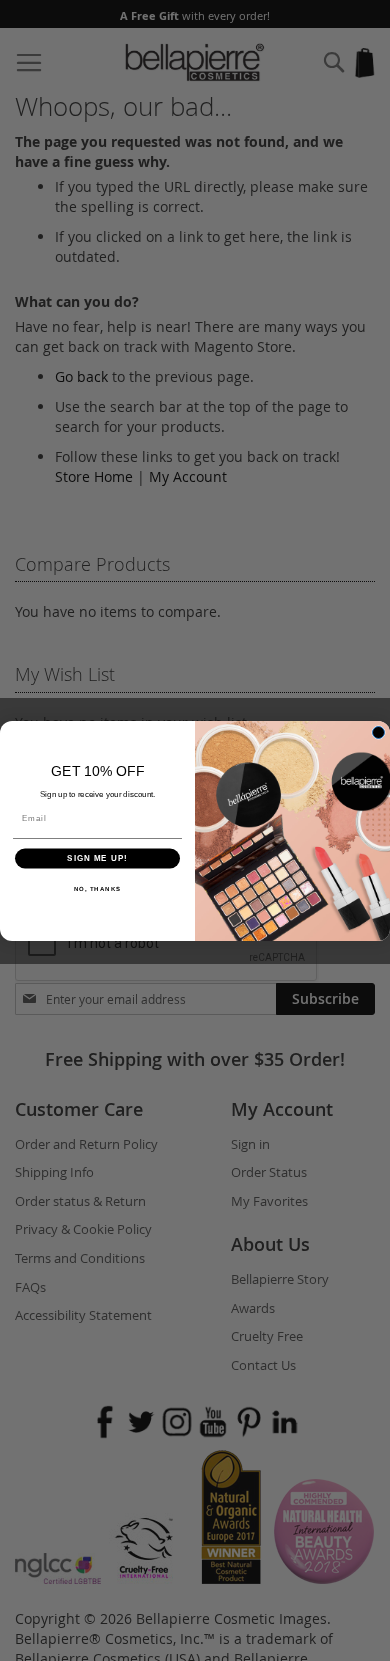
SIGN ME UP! (97, 858)
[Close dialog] (378, 732)
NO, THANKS (98, 888)
